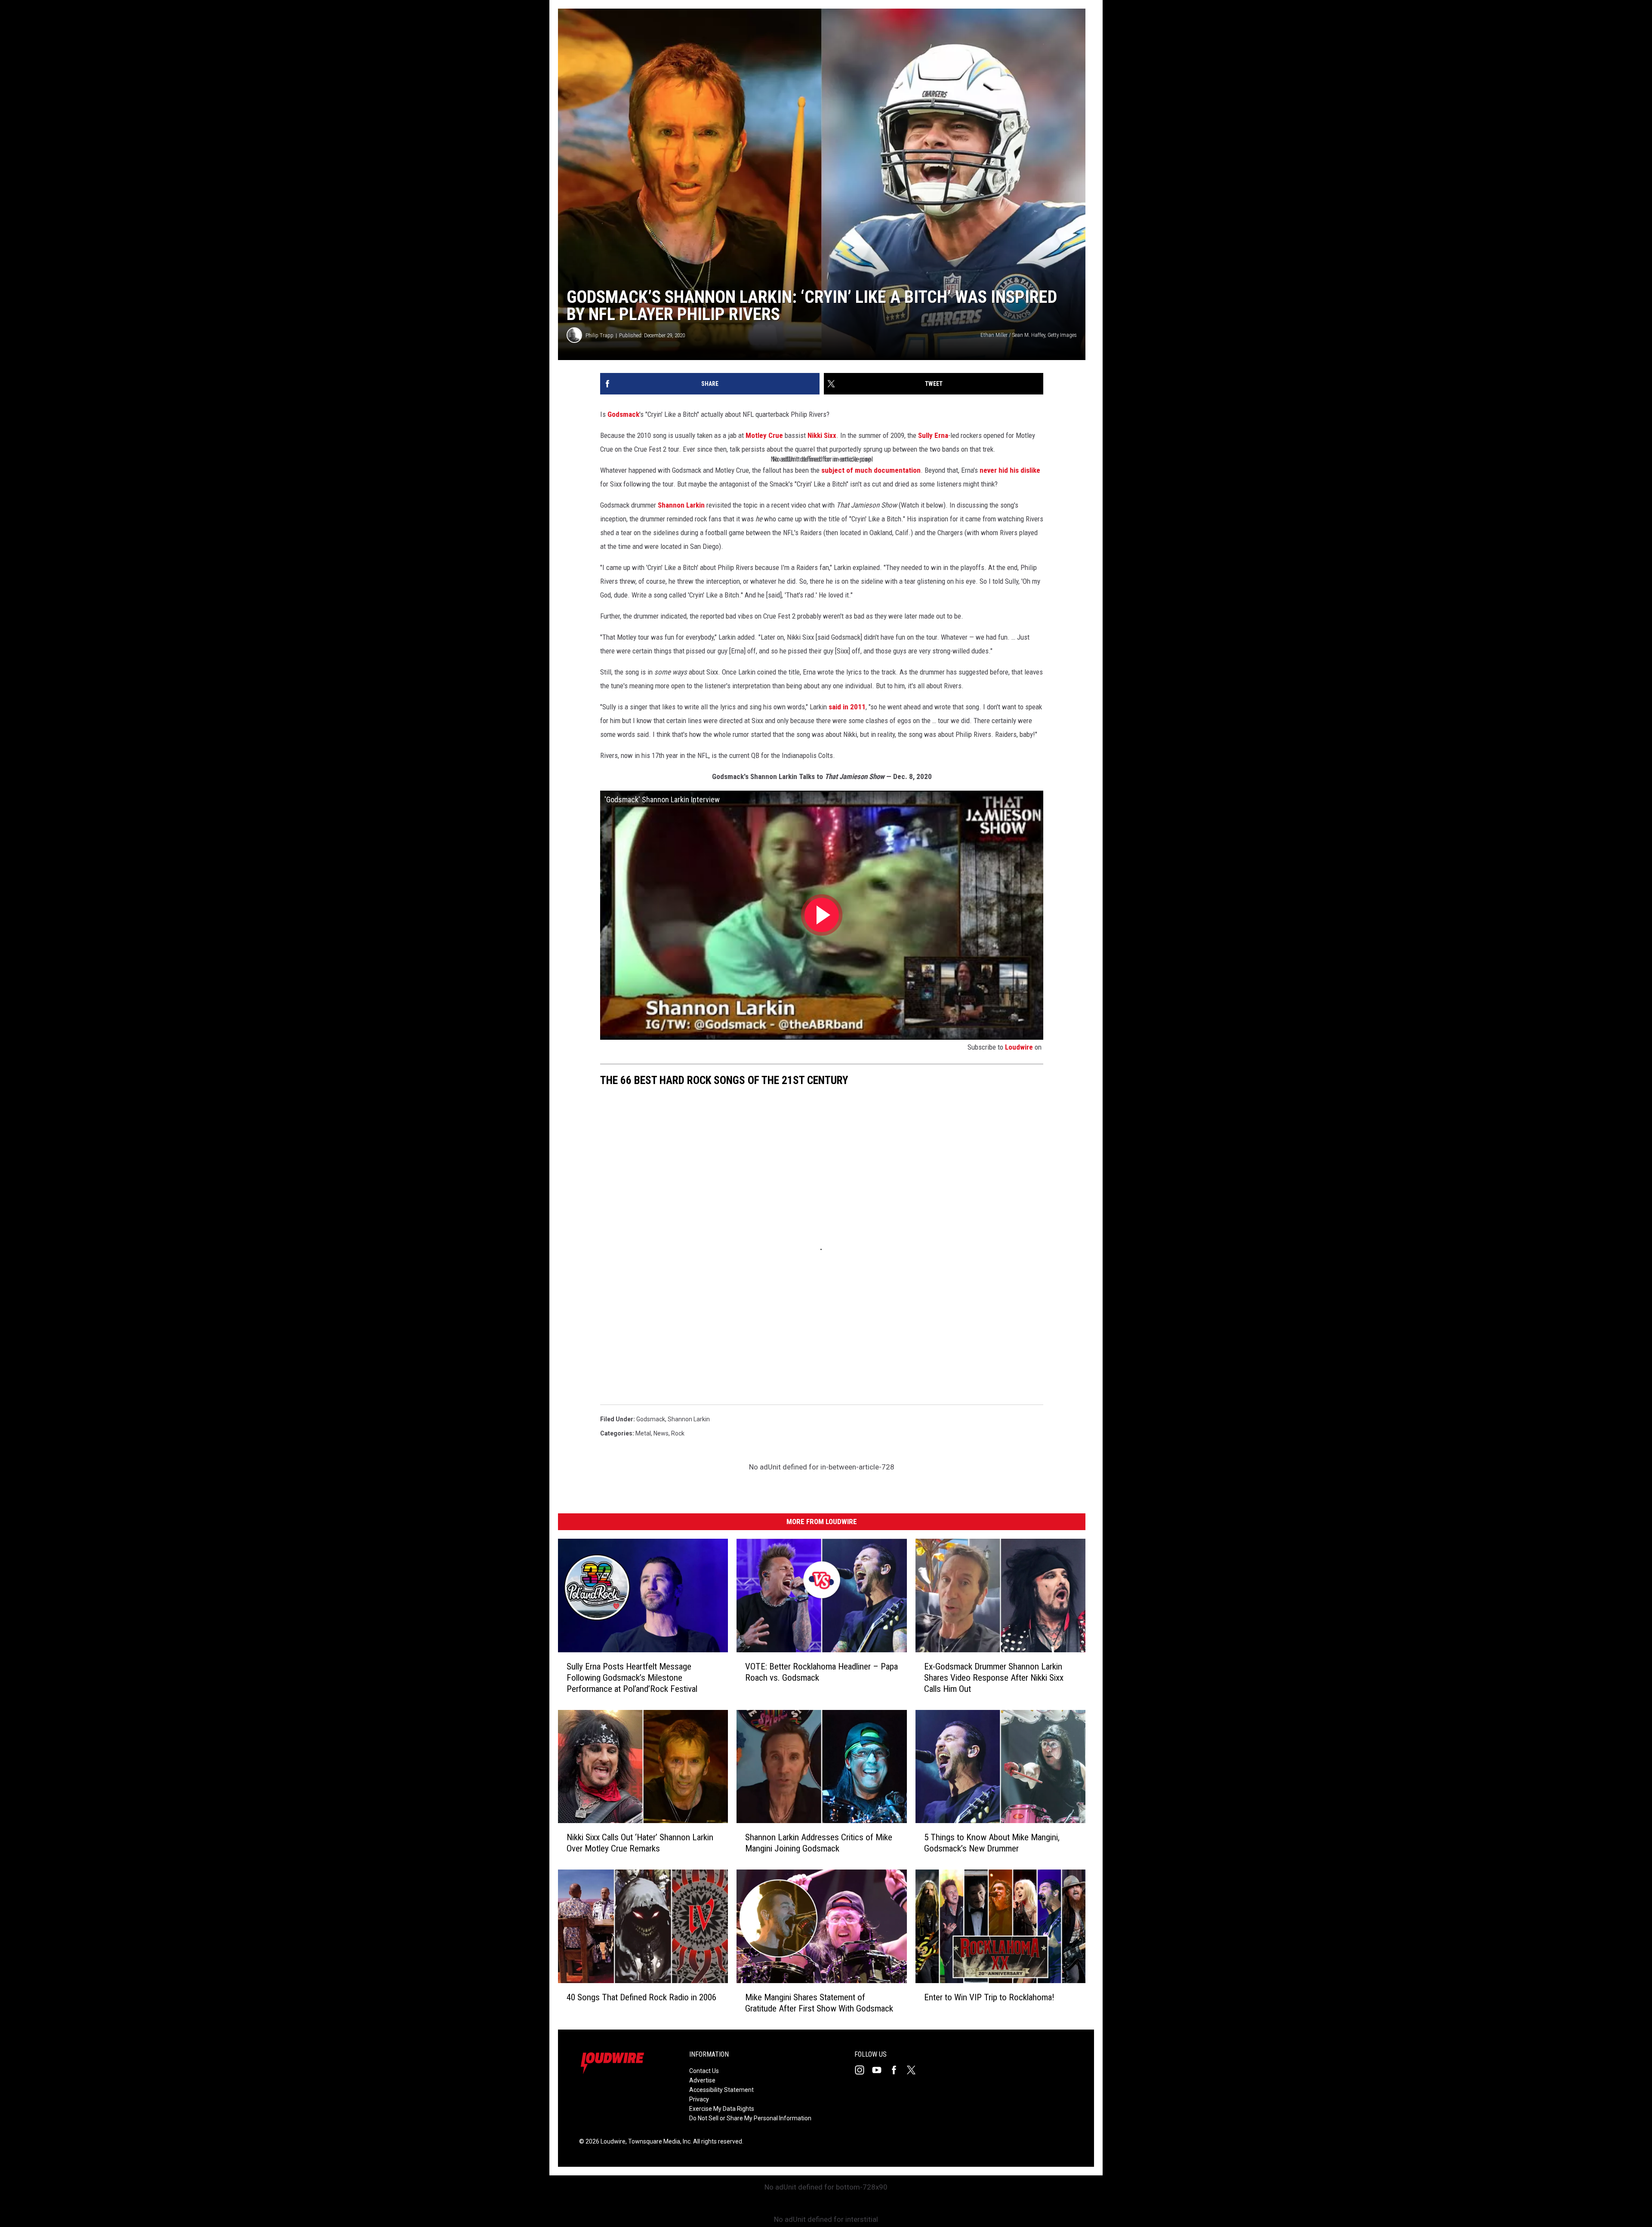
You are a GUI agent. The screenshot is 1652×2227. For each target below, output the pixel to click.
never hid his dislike (1010, 470)
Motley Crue (764, 435)
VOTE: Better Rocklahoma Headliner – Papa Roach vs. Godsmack (821, 1672)
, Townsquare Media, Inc (658, 2141)
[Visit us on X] (915, 2070)
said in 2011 (847, 707)
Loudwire (1019, 1047)
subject (833, 470)
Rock (678, 1433)
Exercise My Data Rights (722, 2109)
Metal (643, 1433)
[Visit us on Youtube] (880, 2070)
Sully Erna (933, 435)
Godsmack (623, 414)
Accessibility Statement (721, 2090)
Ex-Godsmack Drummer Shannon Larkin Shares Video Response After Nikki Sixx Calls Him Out (994, 1678)
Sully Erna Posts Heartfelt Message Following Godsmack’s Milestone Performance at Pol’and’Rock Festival (632, 1678)
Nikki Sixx (822, 435)
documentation (897, 470)
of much (859, 470)
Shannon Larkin (681, 505)
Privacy (699, 2099)
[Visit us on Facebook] (897, 2070)
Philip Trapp (599, 335)
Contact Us (704, 2071)
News (661, 1433)
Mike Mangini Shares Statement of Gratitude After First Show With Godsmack (819, 2003)
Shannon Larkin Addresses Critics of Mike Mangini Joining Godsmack (819, 1843)
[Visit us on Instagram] (863, 2070)
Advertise (702, 2080)
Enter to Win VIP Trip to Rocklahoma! (989, 1997)
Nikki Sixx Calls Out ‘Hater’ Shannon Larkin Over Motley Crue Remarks (640, 1843)
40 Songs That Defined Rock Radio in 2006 (641, 1997)
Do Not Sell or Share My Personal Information (750, 2118)
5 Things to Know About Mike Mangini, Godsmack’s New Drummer (992, 1843)
